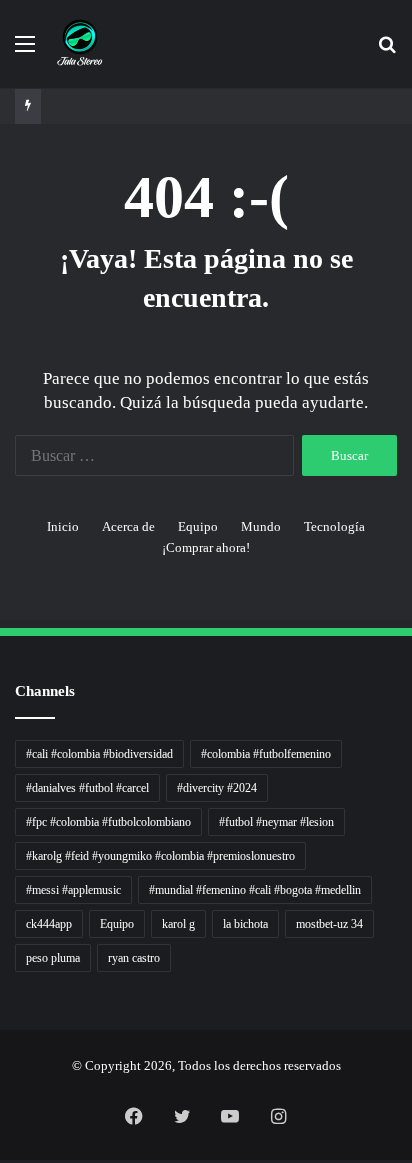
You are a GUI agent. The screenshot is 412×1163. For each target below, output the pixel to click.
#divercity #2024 (217, 788)
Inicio (63, 526)
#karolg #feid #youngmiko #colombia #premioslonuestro (160, 856)
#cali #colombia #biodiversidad (99, 754)
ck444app (49, 924)
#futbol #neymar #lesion (276, 822)
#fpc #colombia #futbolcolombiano (108, 822)
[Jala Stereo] (80, 44)
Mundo (261, 526)
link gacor (3, 1160)
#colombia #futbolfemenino (266, 754)
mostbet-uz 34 (329, 924)
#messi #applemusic (73, 890)
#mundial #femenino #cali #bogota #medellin (255, 890)
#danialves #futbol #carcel (87, 788)
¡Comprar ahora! (206, 547)
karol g (178, 924)
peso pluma (53, 958)
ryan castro (134, 958)
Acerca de (128, 526)
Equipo (198, 526)
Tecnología (334, 526)
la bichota (245, 924)
